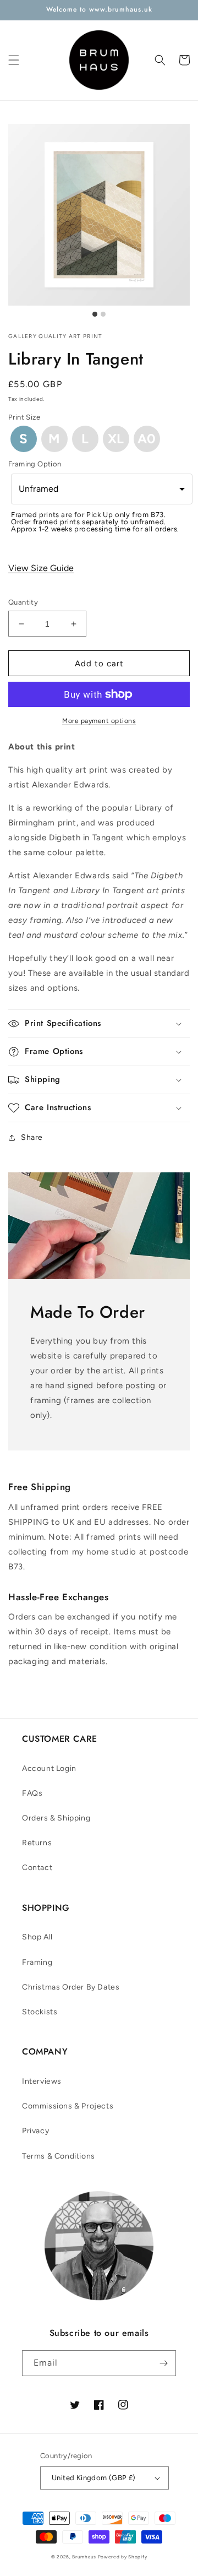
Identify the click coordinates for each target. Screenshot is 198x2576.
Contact (37, 1868)
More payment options (99, 721)
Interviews (42, 2081)
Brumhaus (84, 2557)
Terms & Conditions (59, 2156)
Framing (37, 1962)
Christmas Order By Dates (71, 1987)
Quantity (23, 602)
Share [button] (32, 1137)
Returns (37, 1843)
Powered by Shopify (123, 2557)
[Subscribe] (163, 2363)
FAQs (32, 1793)
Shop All (37, 1937)
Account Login (49, 1768)
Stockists (40, 2012)
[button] (14, 60)
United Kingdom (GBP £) (94, 2478)
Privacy (35, 2131)
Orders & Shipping (56, 1818)
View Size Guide (41, 568)
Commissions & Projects (68, 2106)
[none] (24, 439)
